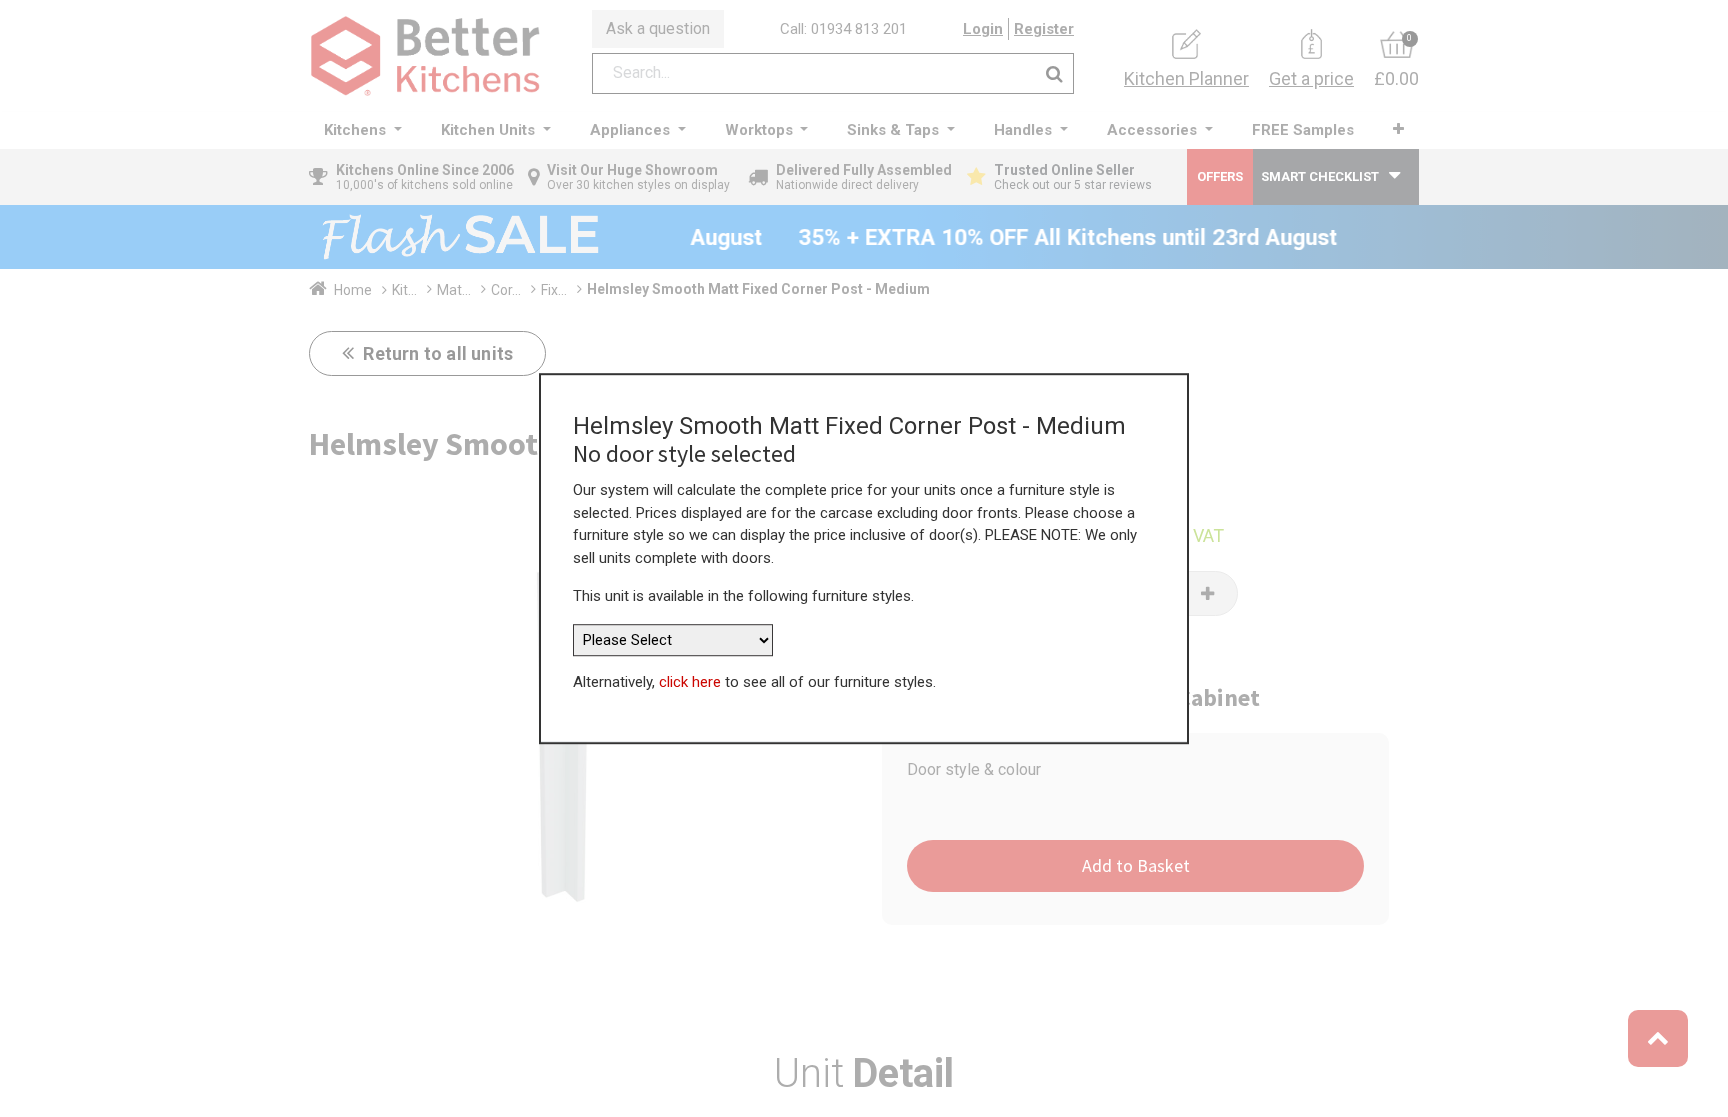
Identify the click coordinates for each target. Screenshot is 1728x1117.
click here (690, 682)
